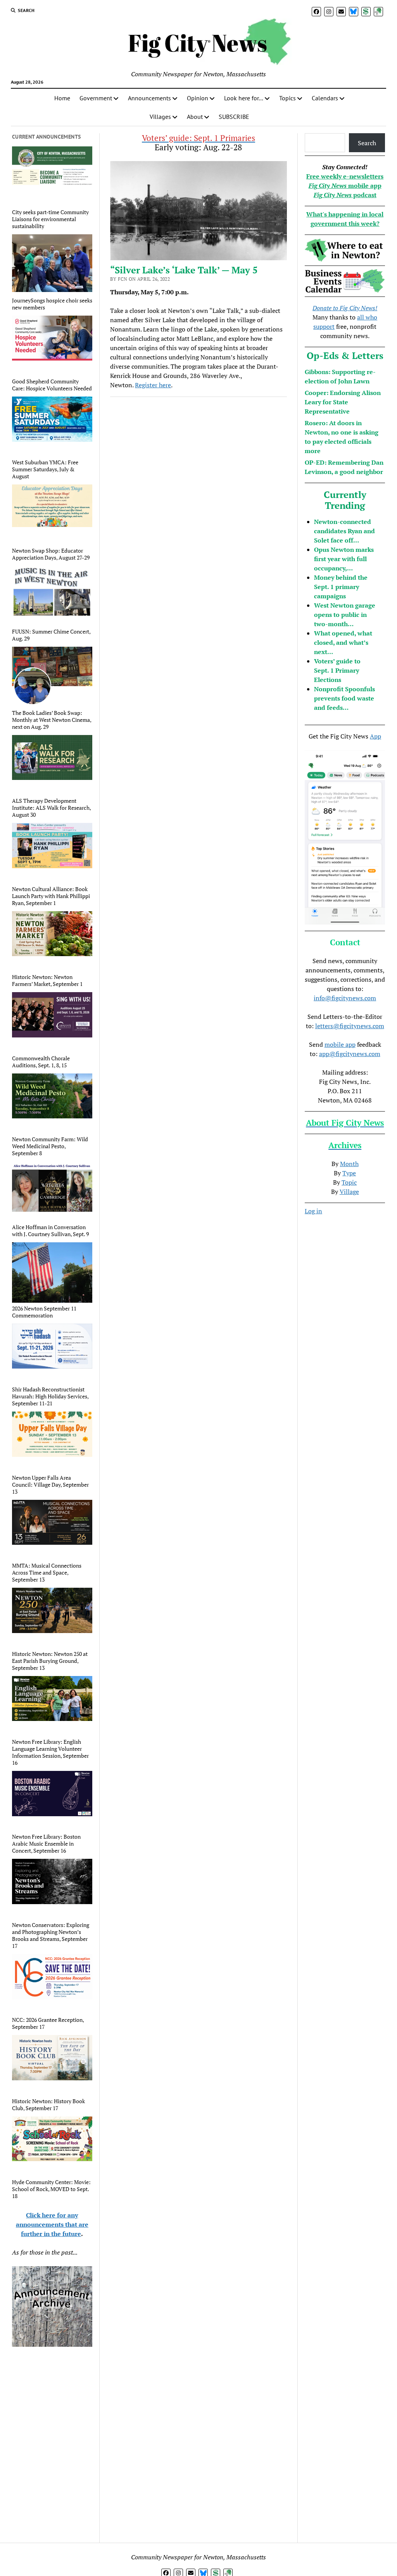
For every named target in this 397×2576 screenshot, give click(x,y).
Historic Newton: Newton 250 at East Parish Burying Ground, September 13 (50, 1661)
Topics (287, 98)
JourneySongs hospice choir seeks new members (52, 304)
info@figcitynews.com (345, 998)
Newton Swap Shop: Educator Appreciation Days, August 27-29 (51, 554)
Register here (153, 385)
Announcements (149, 98)
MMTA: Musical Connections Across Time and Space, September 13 (47, 1573)
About (195, 117)
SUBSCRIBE (234, 117)
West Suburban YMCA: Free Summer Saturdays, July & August (45, 469)
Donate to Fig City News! (345, 308)
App (375, 736)
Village (349, 1192)
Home (62, 98)
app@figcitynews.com (350, 1054)
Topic (349, 1182)
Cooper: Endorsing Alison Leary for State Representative (343, 402)
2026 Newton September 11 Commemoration (44, 1312)
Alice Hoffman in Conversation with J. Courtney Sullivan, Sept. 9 (50, 1231)
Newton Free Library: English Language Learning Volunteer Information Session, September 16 (50, 1752)
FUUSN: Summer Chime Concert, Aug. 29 (51, 635)
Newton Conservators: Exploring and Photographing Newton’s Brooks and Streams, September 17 (51, 1935)
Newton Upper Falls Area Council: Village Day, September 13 (50, 1485)
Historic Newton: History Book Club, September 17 (48, 2105)
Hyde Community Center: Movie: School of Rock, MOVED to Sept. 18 (51, 2189)
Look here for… (244, 98)
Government (96, 98)
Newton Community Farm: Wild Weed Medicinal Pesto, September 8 (50, 1146)
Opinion (198, 98)
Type (349, 1173)
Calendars (325, 98)
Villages (160, 117)
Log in (313, 1211)
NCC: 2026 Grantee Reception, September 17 (48, 2023)
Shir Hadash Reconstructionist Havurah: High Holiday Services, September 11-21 (50, 1396)
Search (367, 143)
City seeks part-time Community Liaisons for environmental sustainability (50, 219)
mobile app (340, 1044)
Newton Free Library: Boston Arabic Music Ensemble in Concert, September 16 (46, 1844)
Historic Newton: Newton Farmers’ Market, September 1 (47, 981)
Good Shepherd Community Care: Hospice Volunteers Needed (52, 385)
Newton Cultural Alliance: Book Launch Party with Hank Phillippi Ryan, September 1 (51, 896)
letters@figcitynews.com (350, 1026)
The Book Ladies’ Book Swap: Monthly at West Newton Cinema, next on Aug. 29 (52, 720)
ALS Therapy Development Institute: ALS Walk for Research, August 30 (51, 808)
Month (349, 1164)
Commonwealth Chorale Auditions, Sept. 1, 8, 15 (41, 1062)
